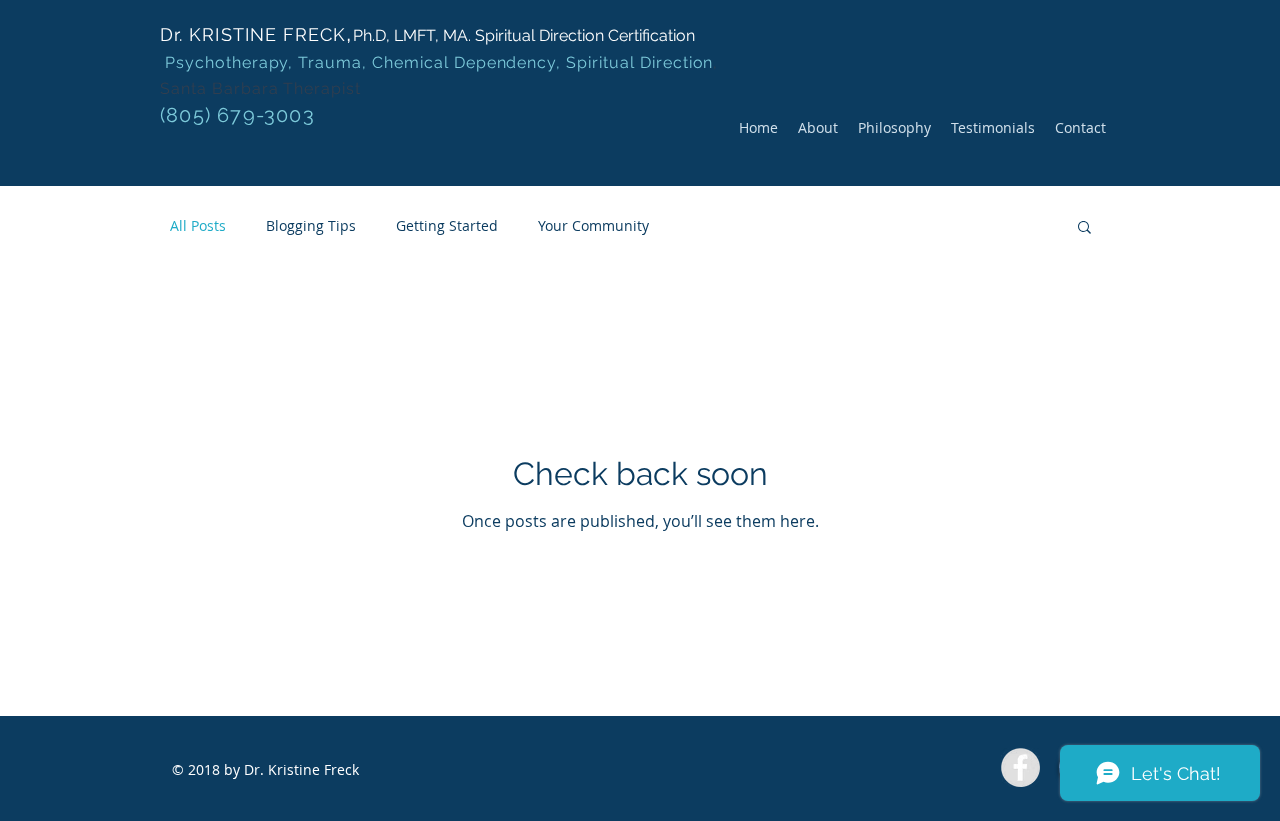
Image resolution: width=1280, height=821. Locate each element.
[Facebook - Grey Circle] (1020, 767)
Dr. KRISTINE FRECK (253, 34)
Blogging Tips (311, 225)
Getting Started (447, 225)
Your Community (593, 225)
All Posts (198, 225)
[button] (1084, 228)
